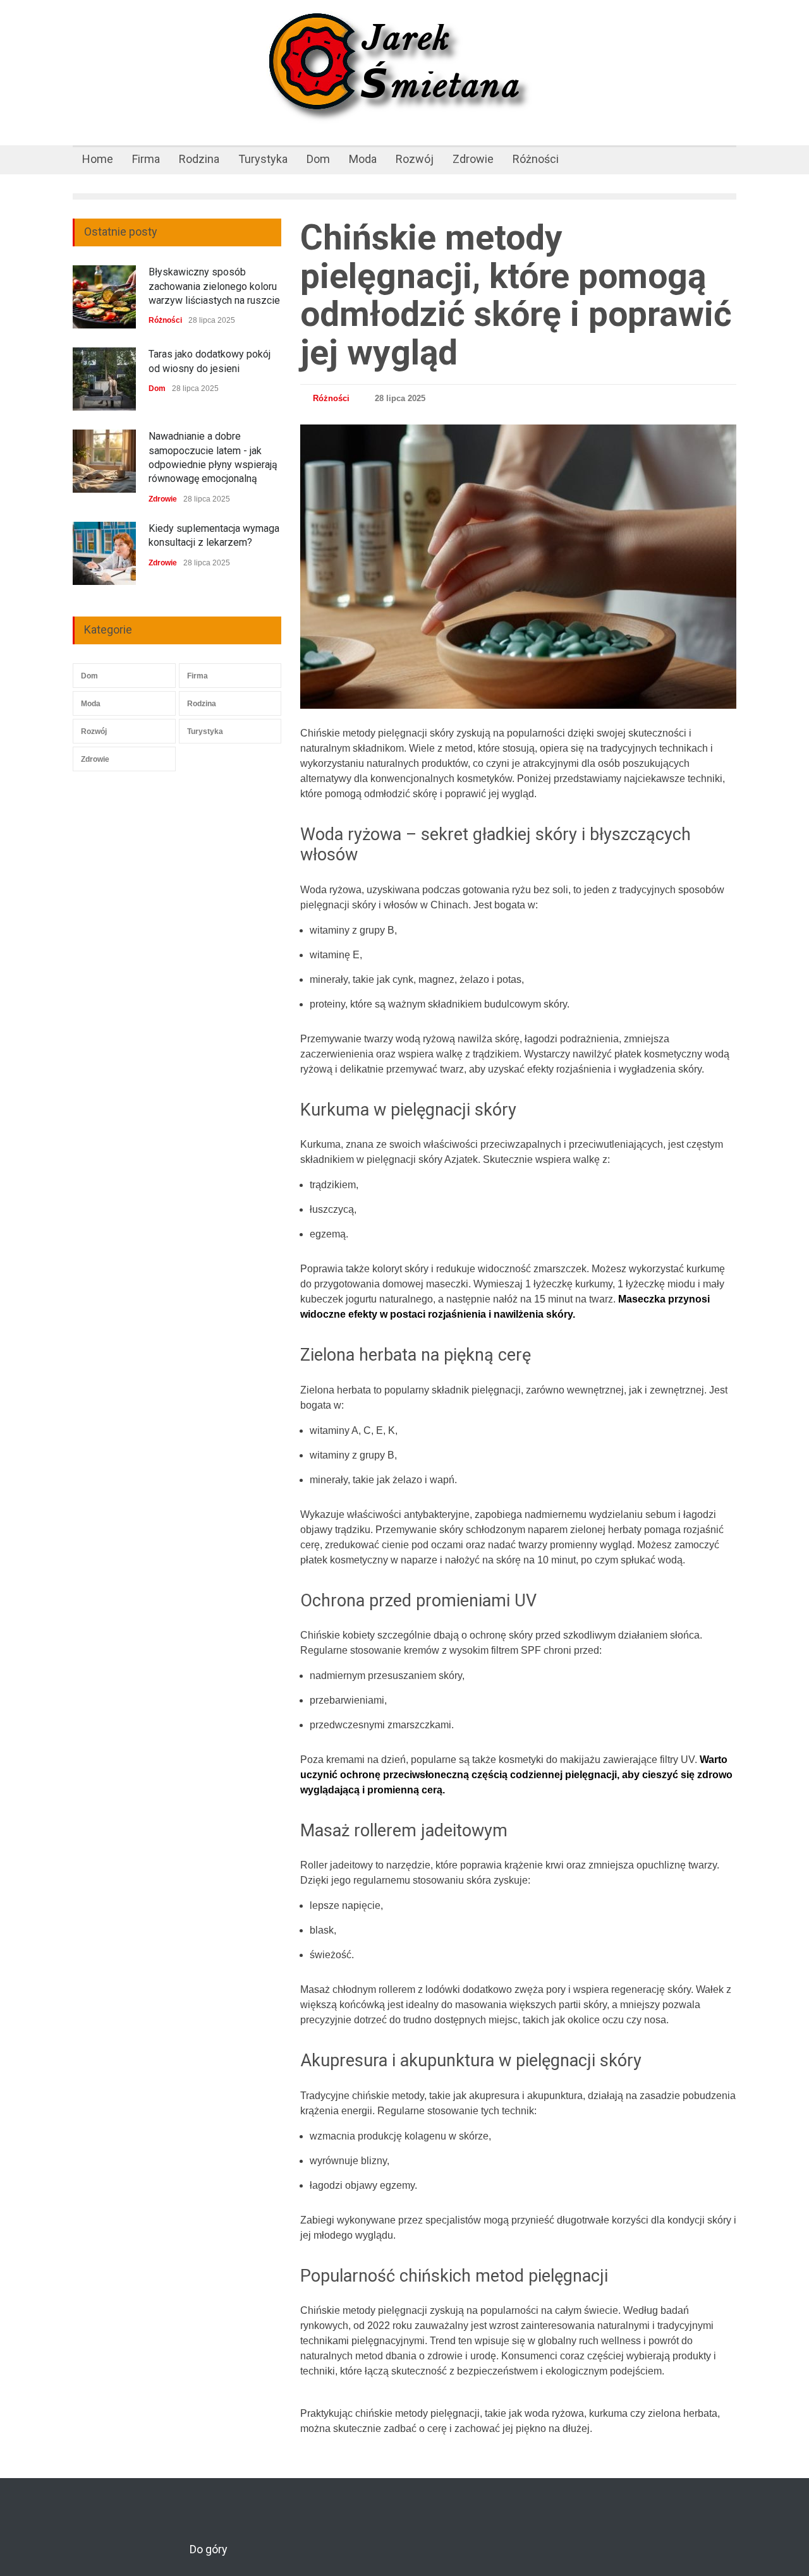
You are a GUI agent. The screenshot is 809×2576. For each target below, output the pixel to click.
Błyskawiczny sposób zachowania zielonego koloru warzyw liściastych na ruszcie (214, 286)
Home (98, 159)
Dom (318, 159)
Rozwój (415, 159)
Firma (146, 159)
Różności (536, 159)
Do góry (209, 2549)
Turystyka (263, 159)
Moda (363, 159)
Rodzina (199, 159)
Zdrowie (473, 159)
